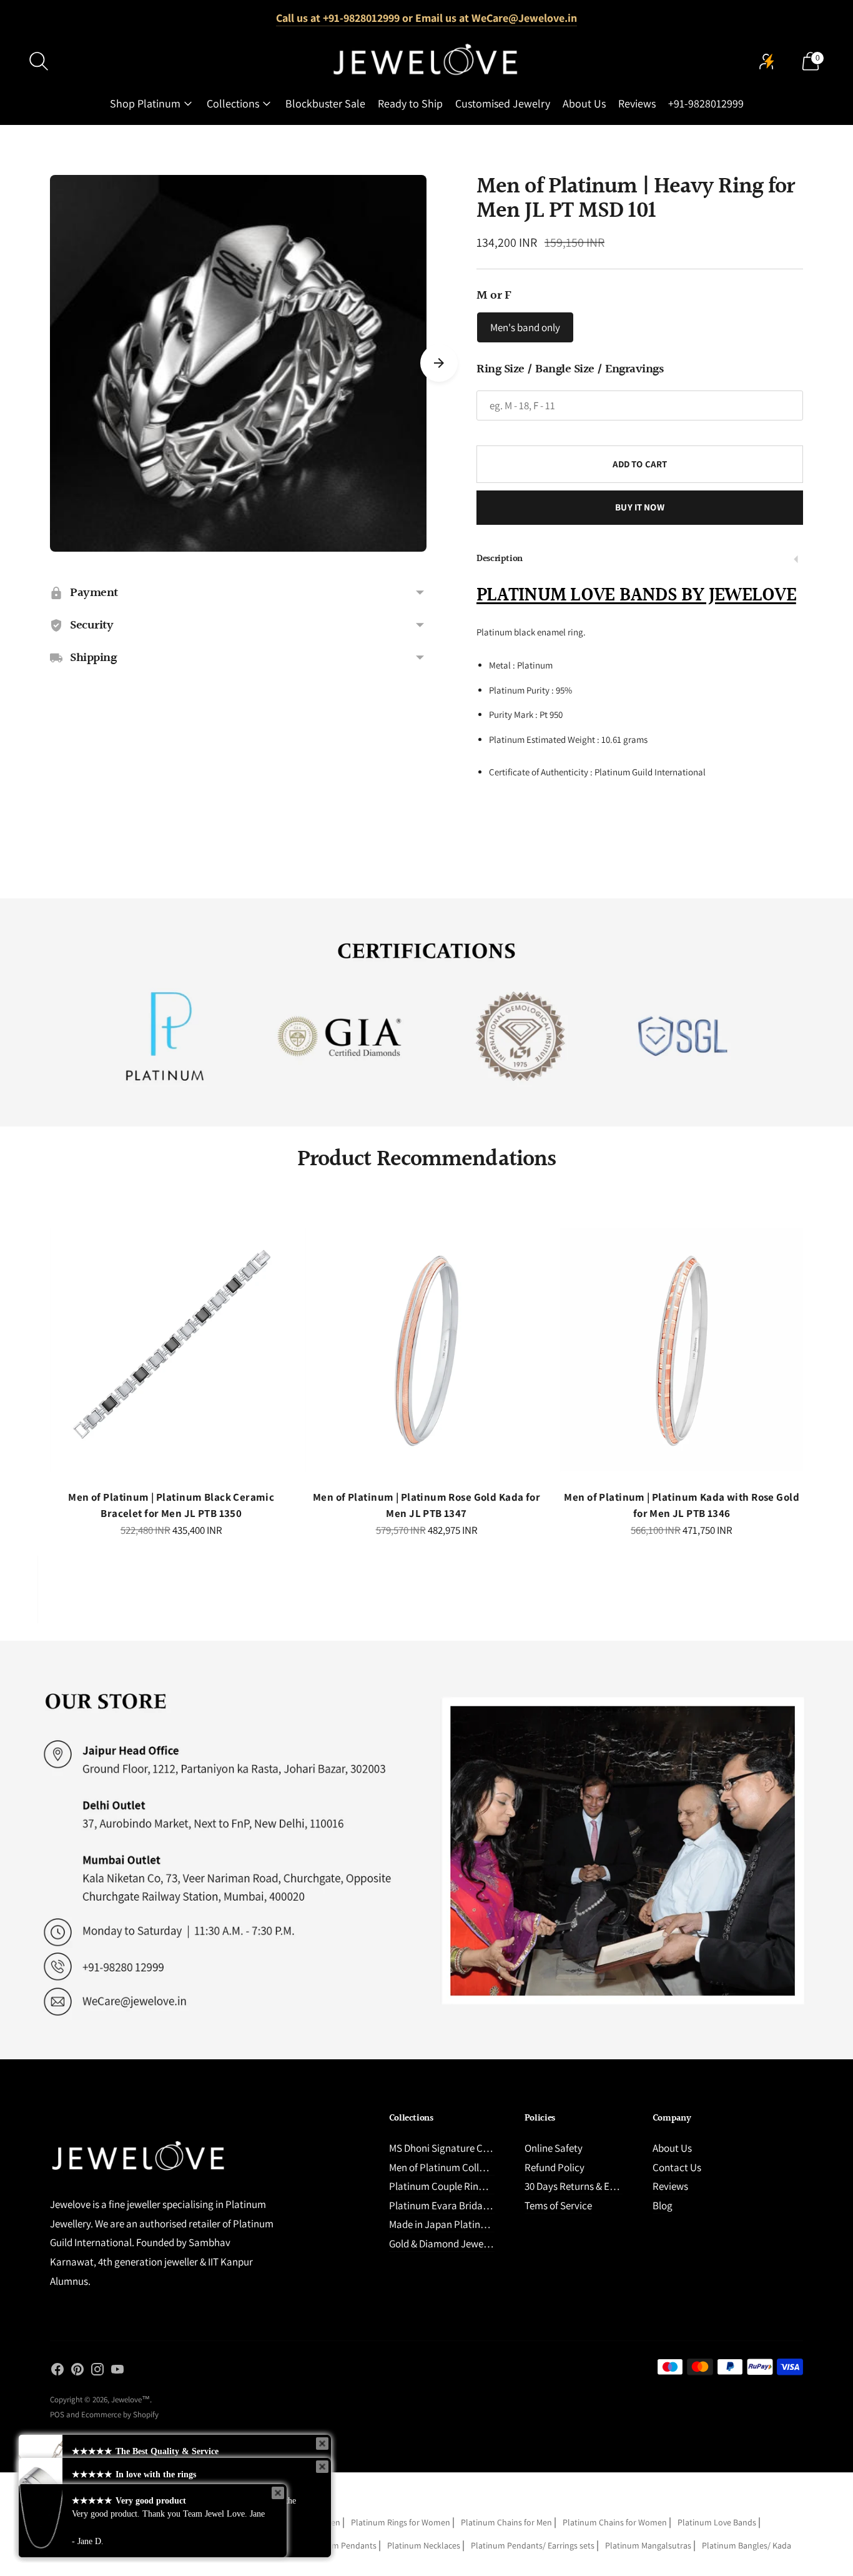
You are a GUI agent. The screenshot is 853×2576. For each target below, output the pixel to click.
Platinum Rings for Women (401, 2522)
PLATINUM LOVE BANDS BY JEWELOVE (636, 595)
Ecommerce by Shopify (120, 2414)
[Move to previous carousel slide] (37, 1361)
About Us (584, 103)
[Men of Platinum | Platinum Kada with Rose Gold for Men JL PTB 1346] (682, 1350)
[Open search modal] (39, 61)
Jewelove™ (131, 2399)
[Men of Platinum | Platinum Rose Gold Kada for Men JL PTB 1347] (427, 1350)
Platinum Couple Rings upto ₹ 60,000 (469, 2186)
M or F (494, 296)
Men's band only (525, 327)
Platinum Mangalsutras (648, 2545)
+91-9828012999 (706, 103)
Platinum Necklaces (424, 2545)
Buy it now (640, 507)
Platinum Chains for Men (506, 2522)
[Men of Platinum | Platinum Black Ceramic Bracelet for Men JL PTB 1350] (171, 1350)
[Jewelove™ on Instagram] (97, 2372)
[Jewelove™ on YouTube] (117, 2372)
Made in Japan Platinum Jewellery (463, 2224)
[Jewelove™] (426, 61)
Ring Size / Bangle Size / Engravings (570, 369)
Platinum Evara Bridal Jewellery (459, 2206)
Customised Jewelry (503, 103)
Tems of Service (558, 2206)
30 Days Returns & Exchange (585, 2186)
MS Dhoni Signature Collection (455, 2148)
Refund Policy (555, 2167)
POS (57, 2414)
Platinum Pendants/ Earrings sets (533, 2545)
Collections (233, 103)
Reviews (637, 103)
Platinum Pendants (341, 2545)
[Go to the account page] (767, 61)
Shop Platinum (145, 103)
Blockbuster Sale (325, 103)
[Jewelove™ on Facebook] (57, 2372)
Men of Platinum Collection (448, 2167)
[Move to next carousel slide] (439, 363)
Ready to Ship (410, 103)
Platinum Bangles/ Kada (747, 2545)
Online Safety (554, 2148)
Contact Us (677, 2167)
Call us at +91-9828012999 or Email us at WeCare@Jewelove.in (426, 18)
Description (500, 559)
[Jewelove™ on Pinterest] (77, 2372)
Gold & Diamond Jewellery (446, 2244)
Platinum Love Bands (717, 2522)
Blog (663, 2206)
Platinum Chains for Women (615, 2522)
